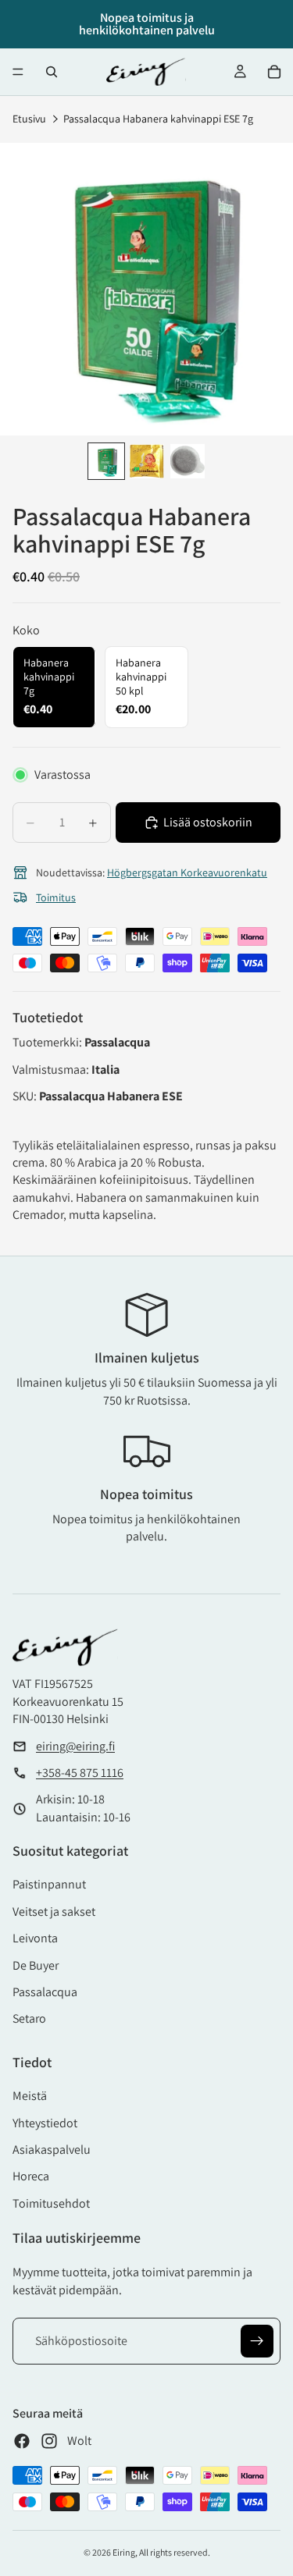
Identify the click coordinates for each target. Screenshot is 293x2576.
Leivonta (35, 1938)
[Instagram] (49, 2441)
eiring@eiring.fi (75, 1746)
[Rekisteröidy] (257, 2341)
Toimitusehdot (51, 2203)
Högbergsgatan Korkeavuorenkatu (187, 872)
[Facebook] (22, 2441)
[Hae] (52, 72)
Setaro (29, 2018)
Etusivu (29, 119)
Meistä (30, 2096)
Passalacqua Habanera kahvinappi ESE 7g (158, 119)
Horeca (31, 2176)
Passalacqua (45, 1992)
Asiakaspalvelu (52, 2150)
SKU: (26, 1096)
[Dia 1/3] (106, 461)
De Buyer (36, 1965)
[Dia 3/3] (188, 461)
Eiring (124, 2552)
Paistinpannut (49, 1884)
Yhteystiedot (45, 2123)
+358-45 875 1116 (80, 1773)
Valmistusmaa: (52, 1069)
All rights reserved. (175, 2552)
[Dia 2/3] (147, 461)
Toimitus (56, 897)
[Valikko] (18, 72)
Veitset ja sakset (54, 1912)
